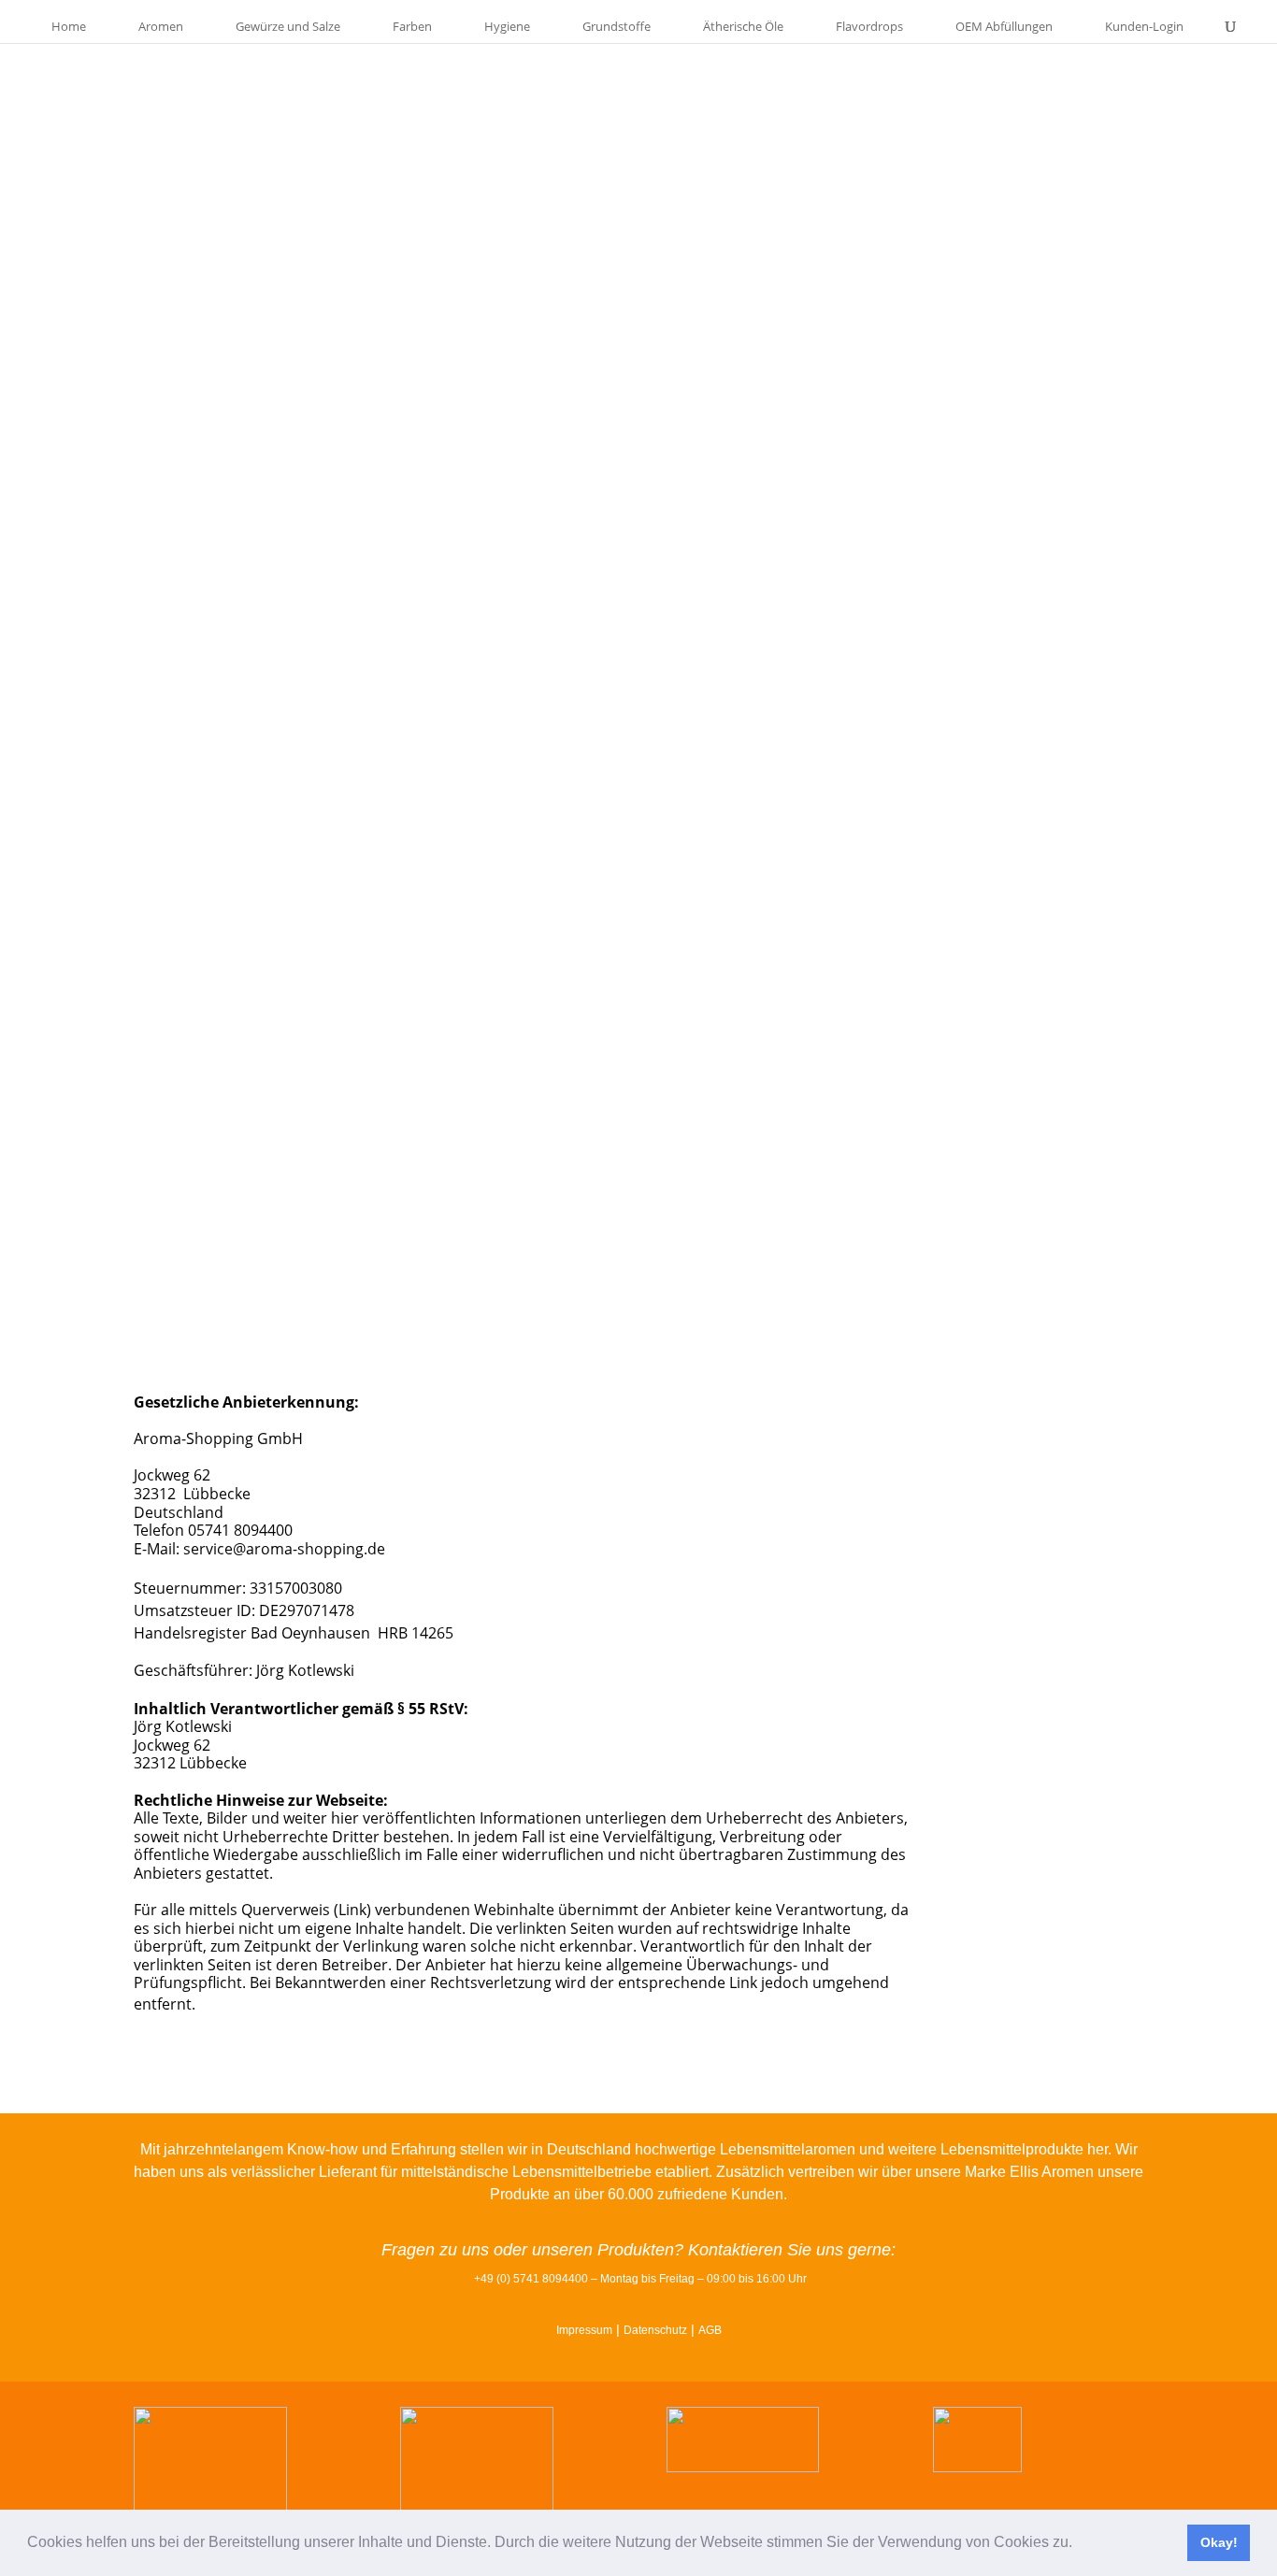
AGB (710, 2330)
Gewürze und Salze (288, 26)
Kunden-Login (1144, 26)
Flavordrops (869, 26)
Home (69, 26)
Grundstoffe (617, 26)
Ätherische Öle (743, 26)
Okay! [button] (1219, 2542)
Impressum (584, 2330)
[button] (1079, 2544)
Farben (412, 26)
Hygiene (507, 26)
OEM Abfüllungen (1004, 26)
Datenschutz (655, 2330)
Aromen (161, 26)
